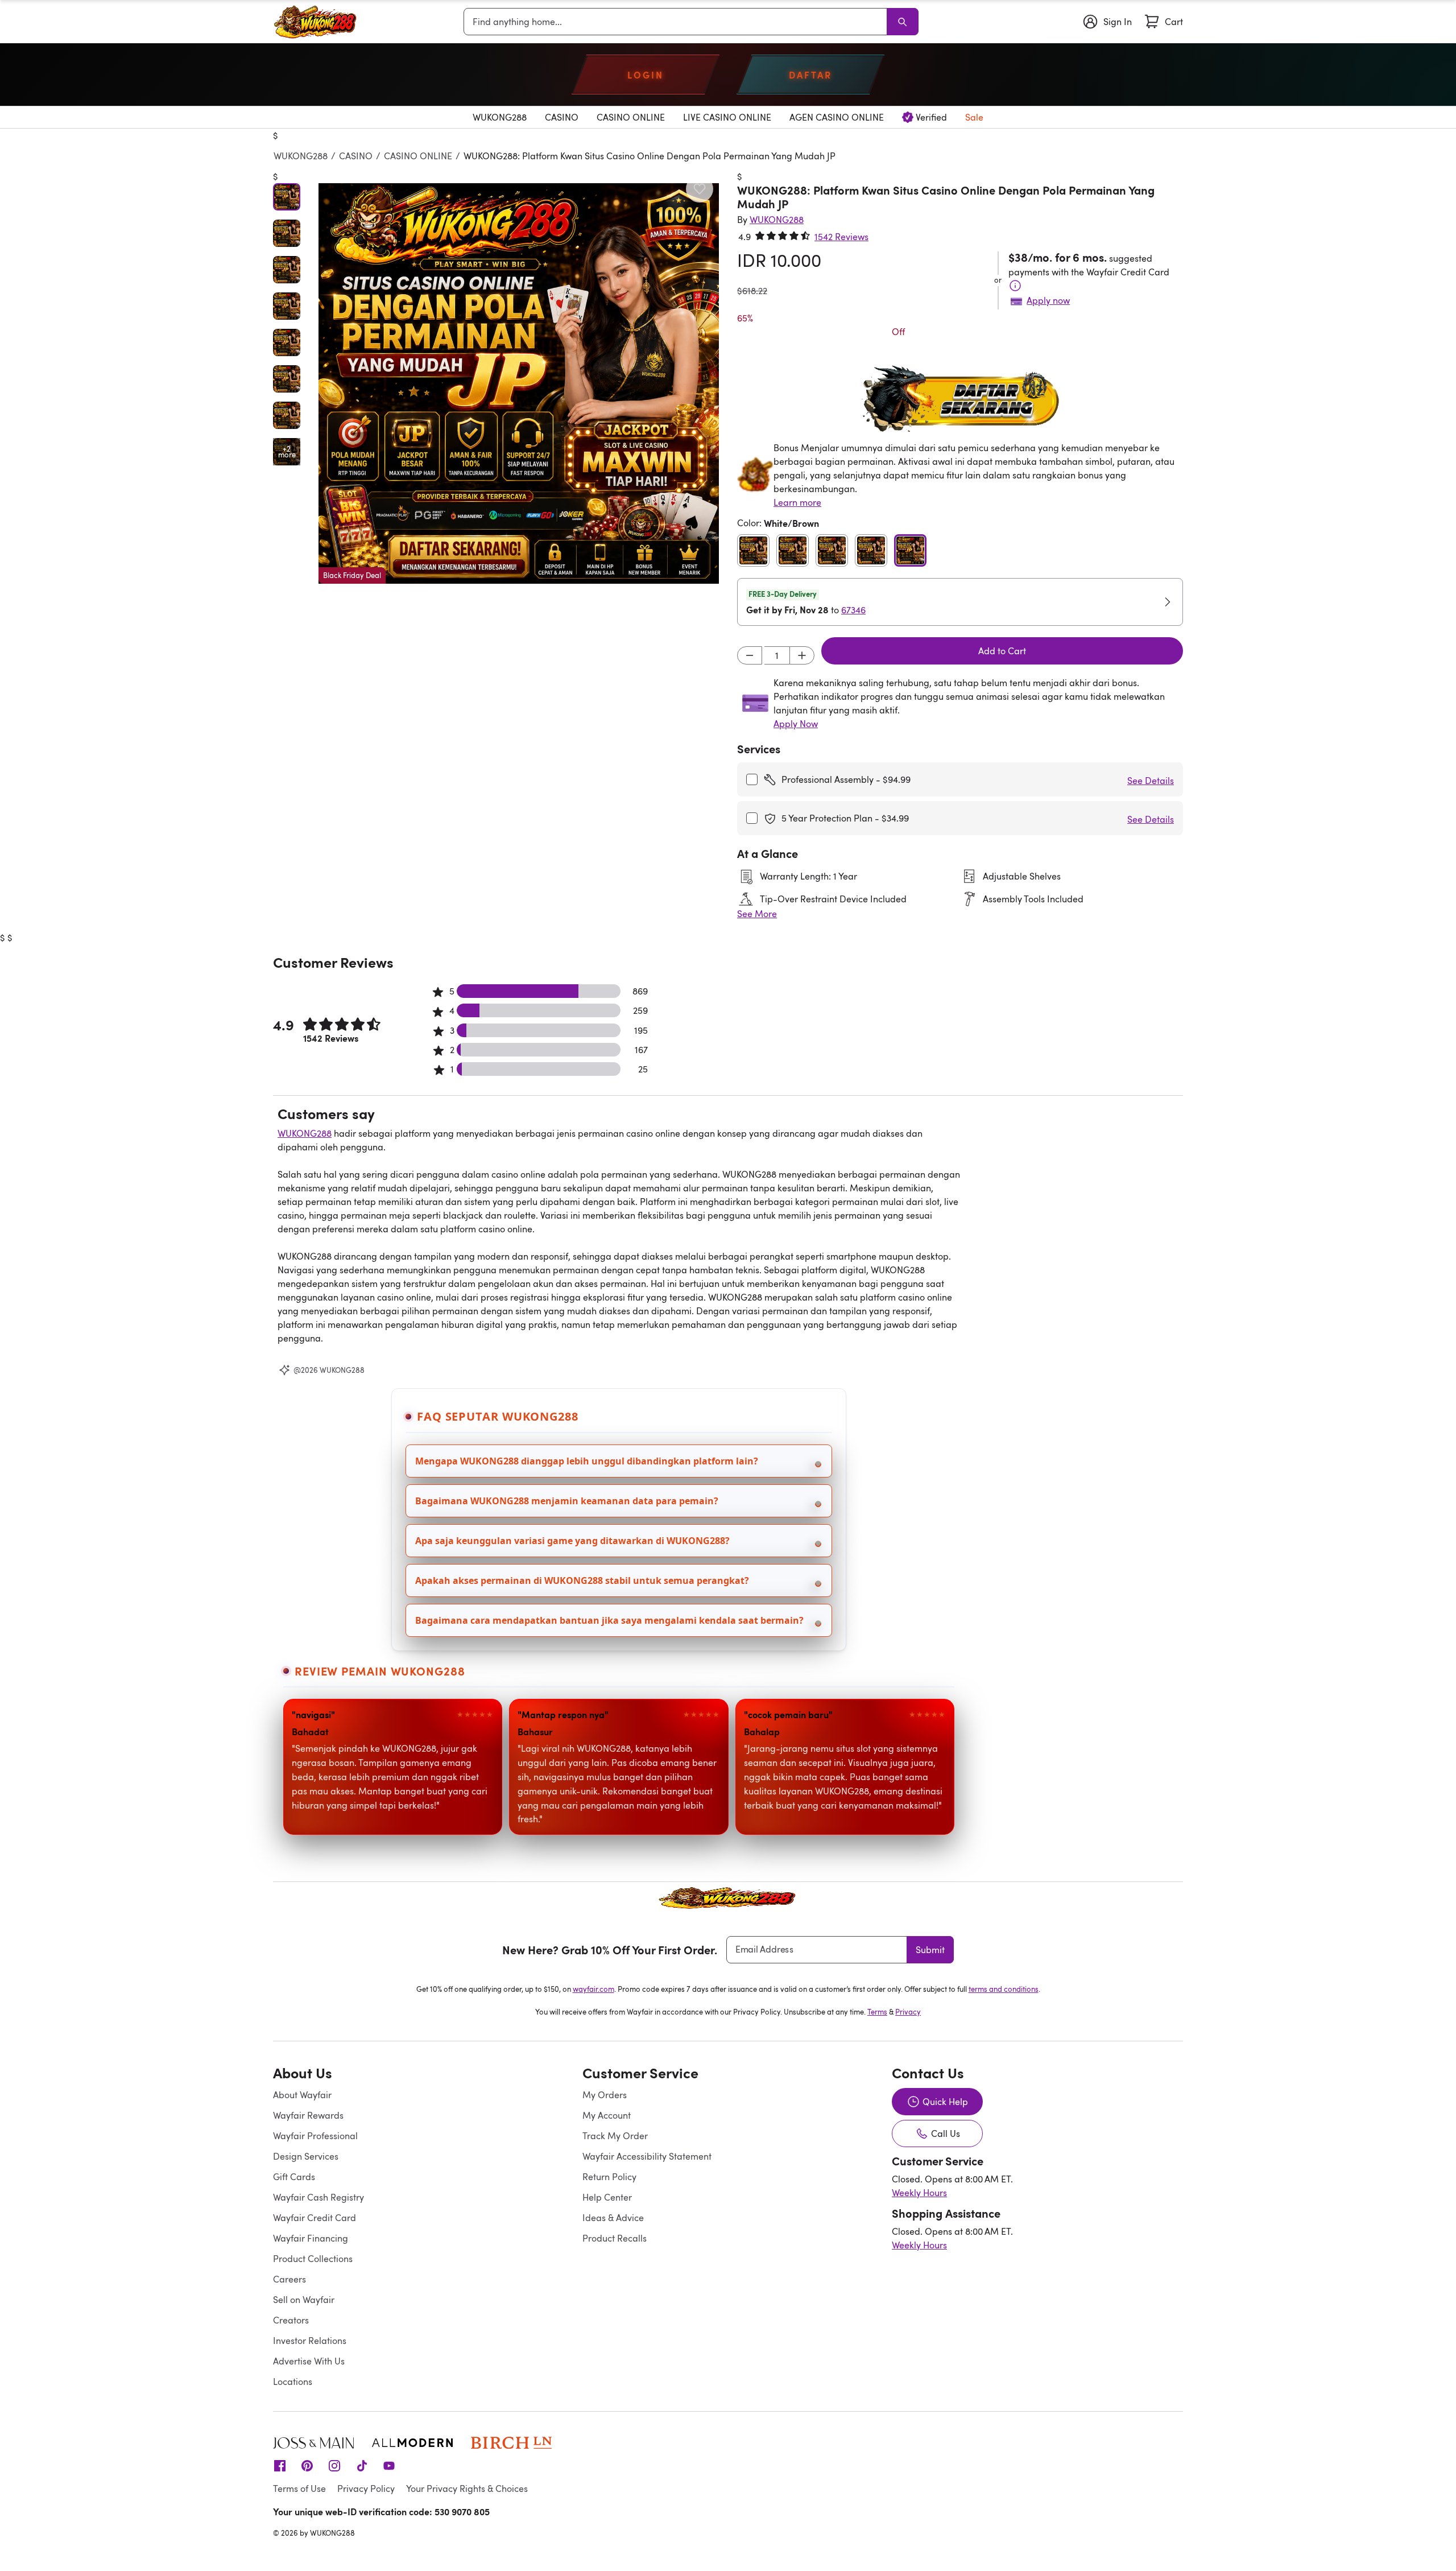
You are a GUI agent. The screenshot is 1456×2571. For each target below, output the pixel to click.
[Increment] (802, 655)
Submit (930, 1950)
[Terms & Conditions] (1015, 286)
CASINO (356, 156)
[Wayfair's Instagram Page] (334, 2465)
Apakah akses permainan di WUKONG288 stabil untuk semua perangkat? (582, 1580)
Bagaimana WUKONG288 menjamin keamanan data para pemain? (567, 1501)
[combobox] (677, 22)
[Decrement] (750, 655)
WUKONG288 (301, 156)
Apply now (1048, 300)
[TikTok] (362, 2465)
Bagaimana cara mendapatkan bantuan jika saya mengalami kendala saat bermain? (609, 1620)
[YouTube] (389, 2465)
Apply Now (796, 724)
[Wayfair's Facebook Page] (280, 2465)
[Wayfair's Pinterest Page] (307, 2465)
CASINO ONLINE (418, 156)
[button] (519, 383)
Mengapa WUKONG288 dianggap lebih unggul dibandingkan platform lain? (587, 1461)
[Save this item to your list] (700, 189)
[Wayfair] (316, 22)
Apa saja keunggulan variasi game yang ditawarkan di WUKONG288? (572, 1541)
